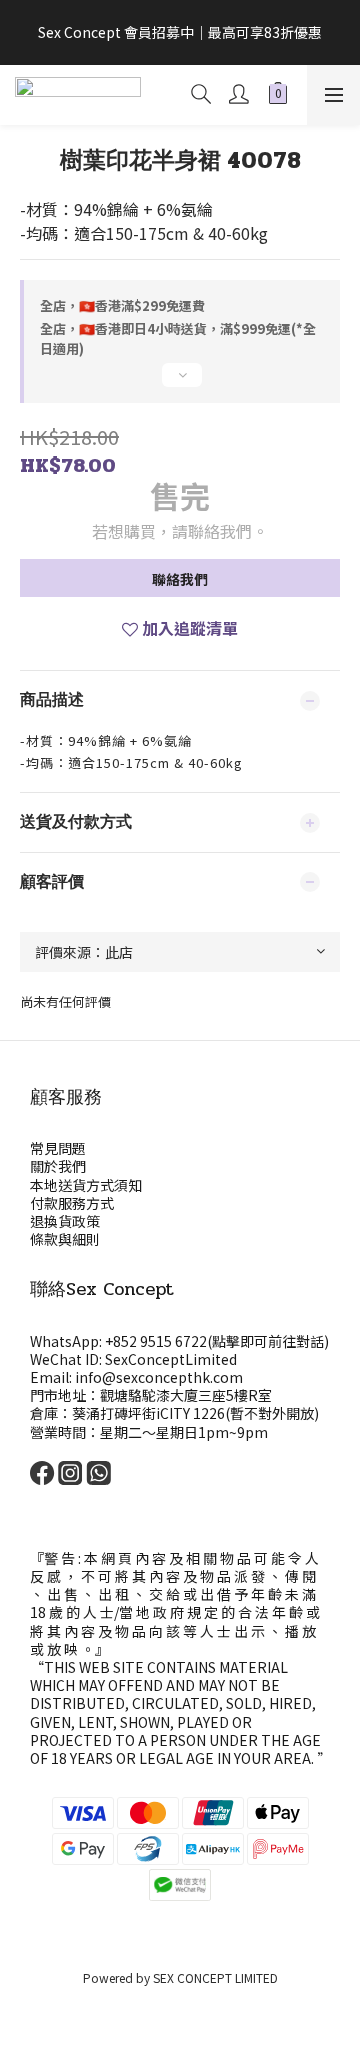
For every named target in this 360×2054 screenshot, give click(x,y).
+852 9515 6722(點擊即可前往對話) (217, 1341)
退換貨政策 (65, 1221)
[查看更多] (180, 383)
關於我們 (58, 1166)
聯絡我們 (180, 579)
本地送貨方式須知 (86, 1185)
